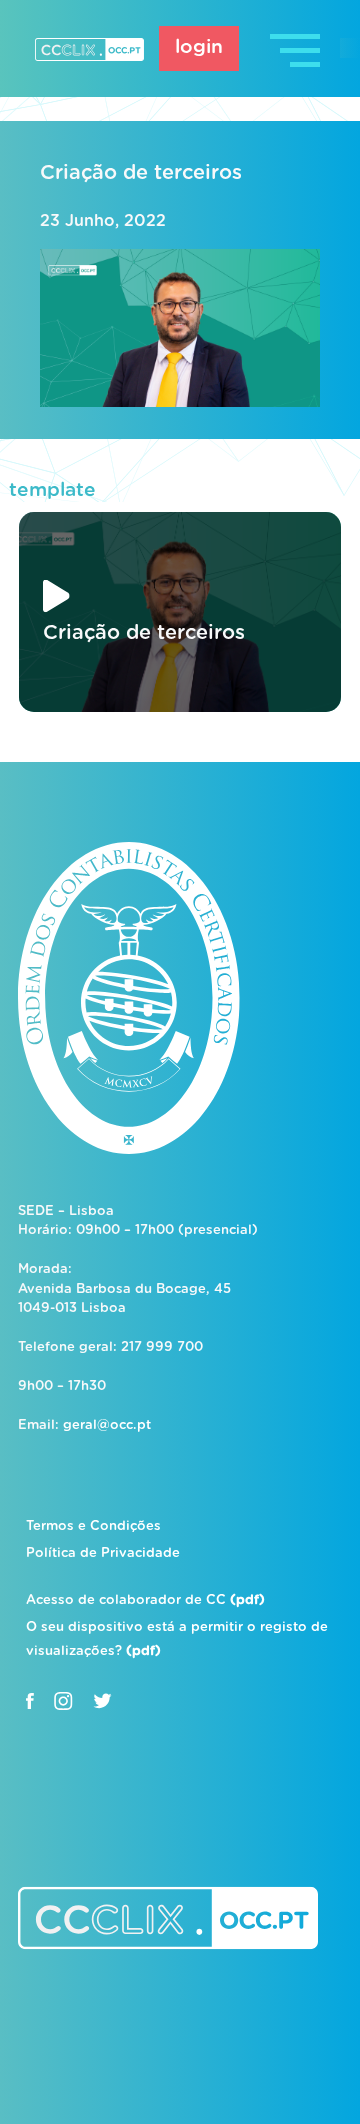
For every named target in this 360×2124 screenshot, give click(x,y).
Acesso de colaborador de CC (145, 1600)
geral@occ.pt (107, 1425)
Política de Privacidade (103, 1553)
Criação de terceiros (141, 173)
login (199, 47)
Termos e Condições (93, 1526)
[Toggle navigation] (297, 48)
